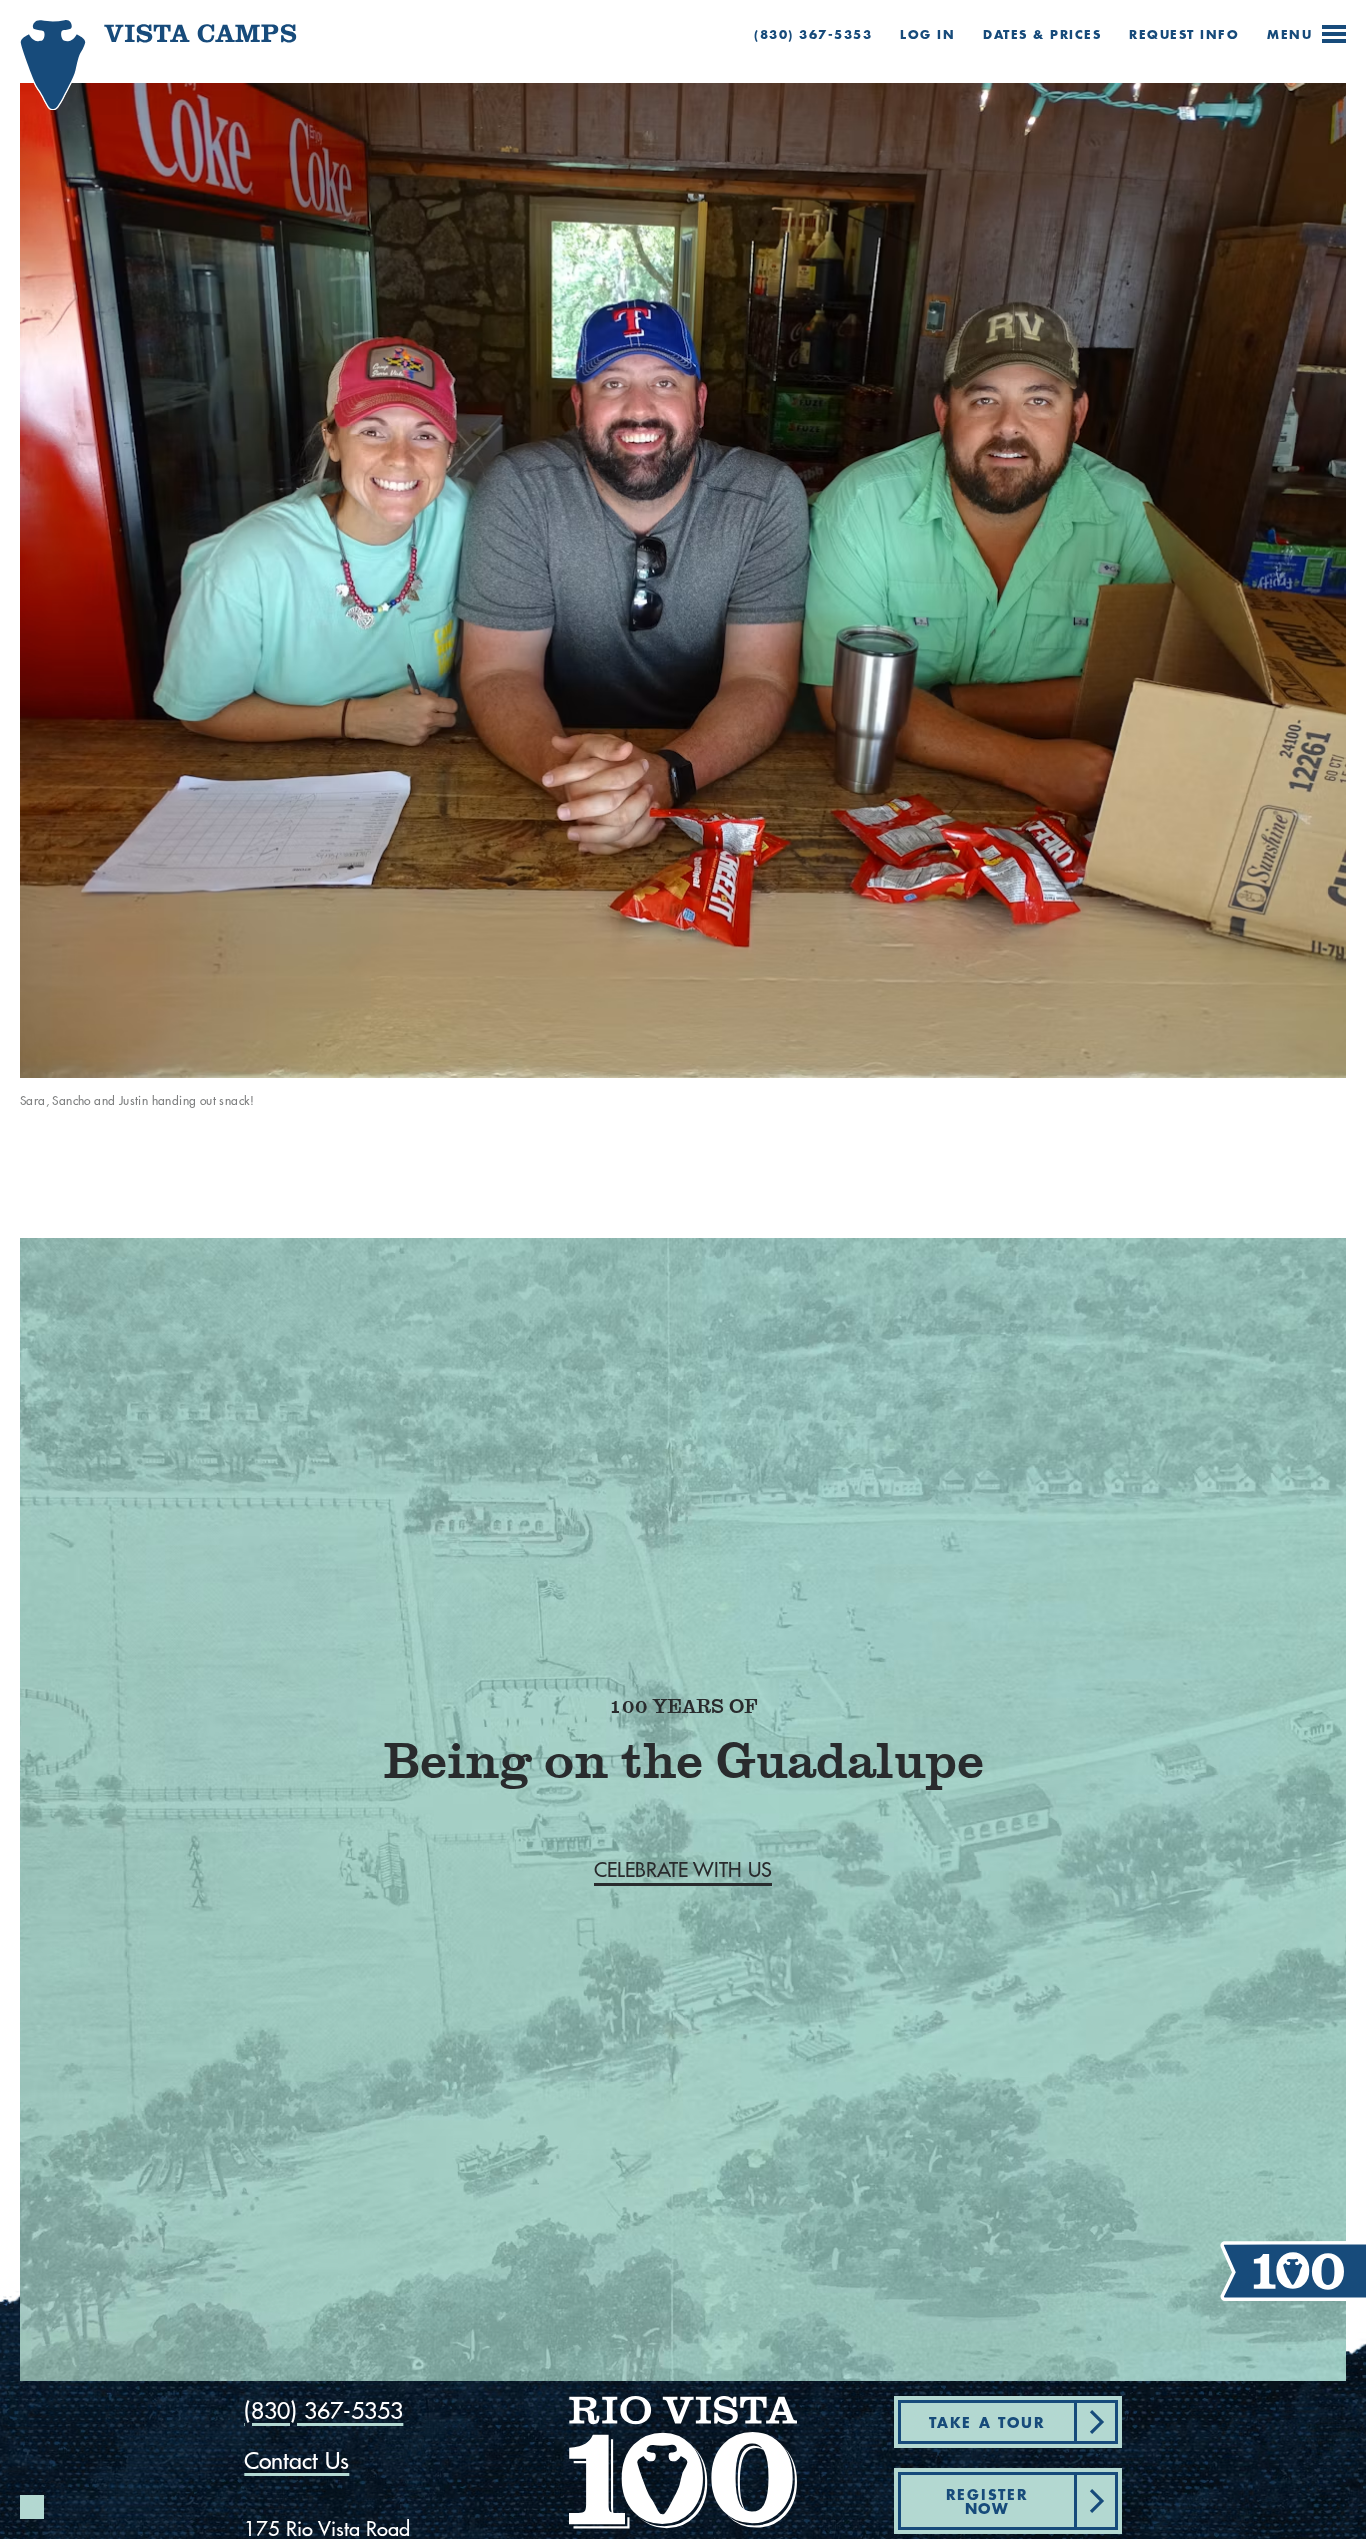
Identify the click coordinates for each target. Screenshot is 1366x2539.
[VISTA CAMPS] (126, 78)
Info (1184, 34)
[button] (683, 1870)
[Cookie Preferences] (32, 2507)
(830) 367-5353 (813, 34)
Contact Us (296, 2460)
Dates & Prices (1042, 34)
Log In (927, 34)
